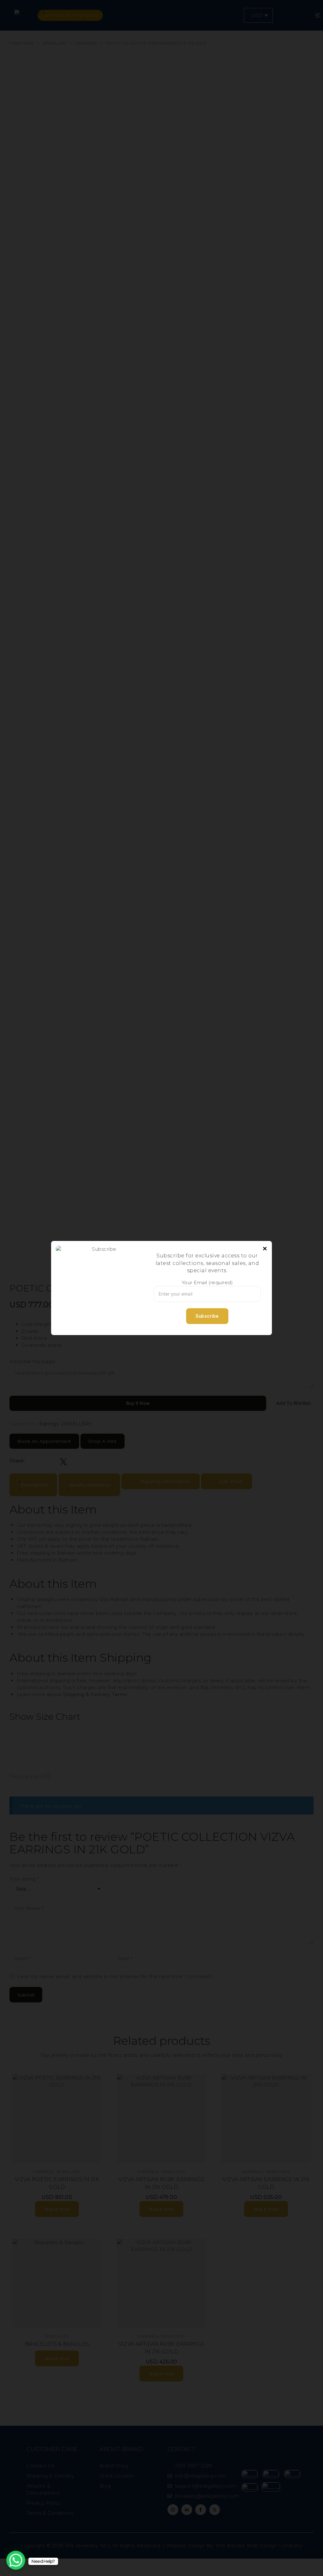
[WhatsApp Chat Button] (16, 2560)
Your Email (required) (207, 1282)
